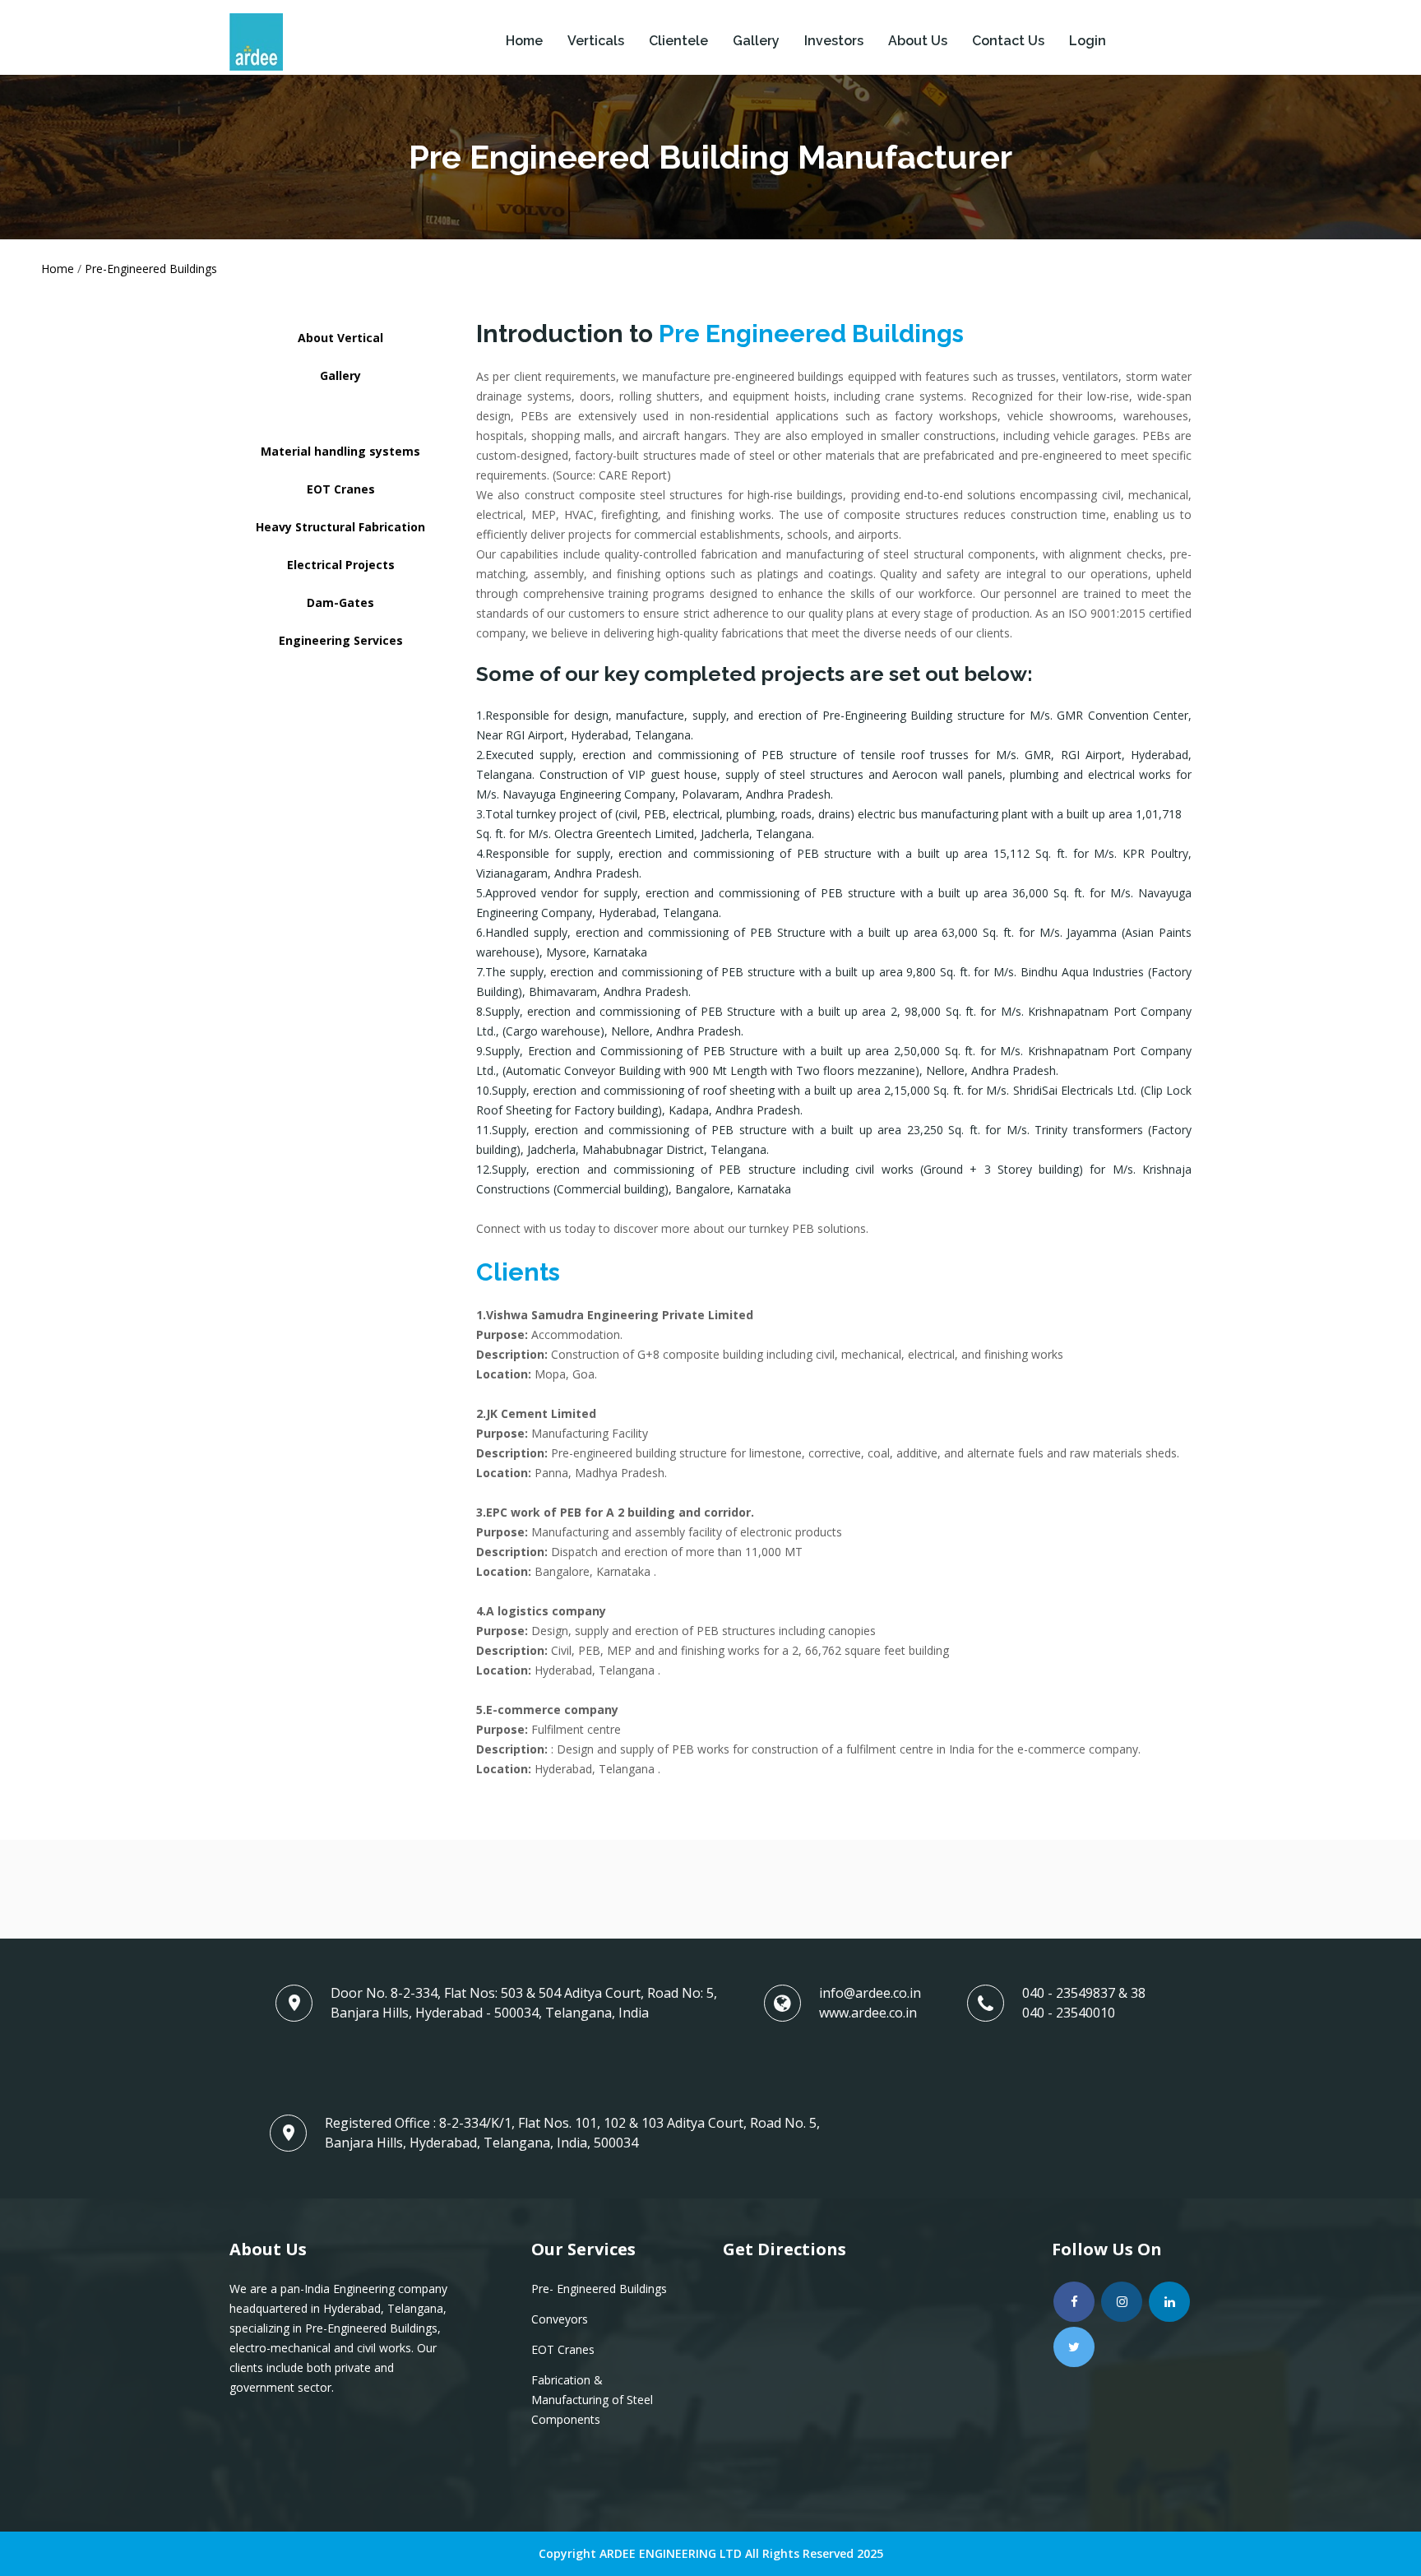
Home (524, 41)
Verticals (596, 41)
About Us (918, 41)
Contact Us (1008, 41)
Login (1088, 41)
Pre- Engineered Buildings (599, 2289)
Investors (834, 41)
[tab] (340, 338)
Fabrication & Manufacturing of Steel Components (592, 2400)
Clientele (678, 41)
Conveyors (560, 2319)
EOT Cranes (563, 2349)
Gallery (756, 41)
